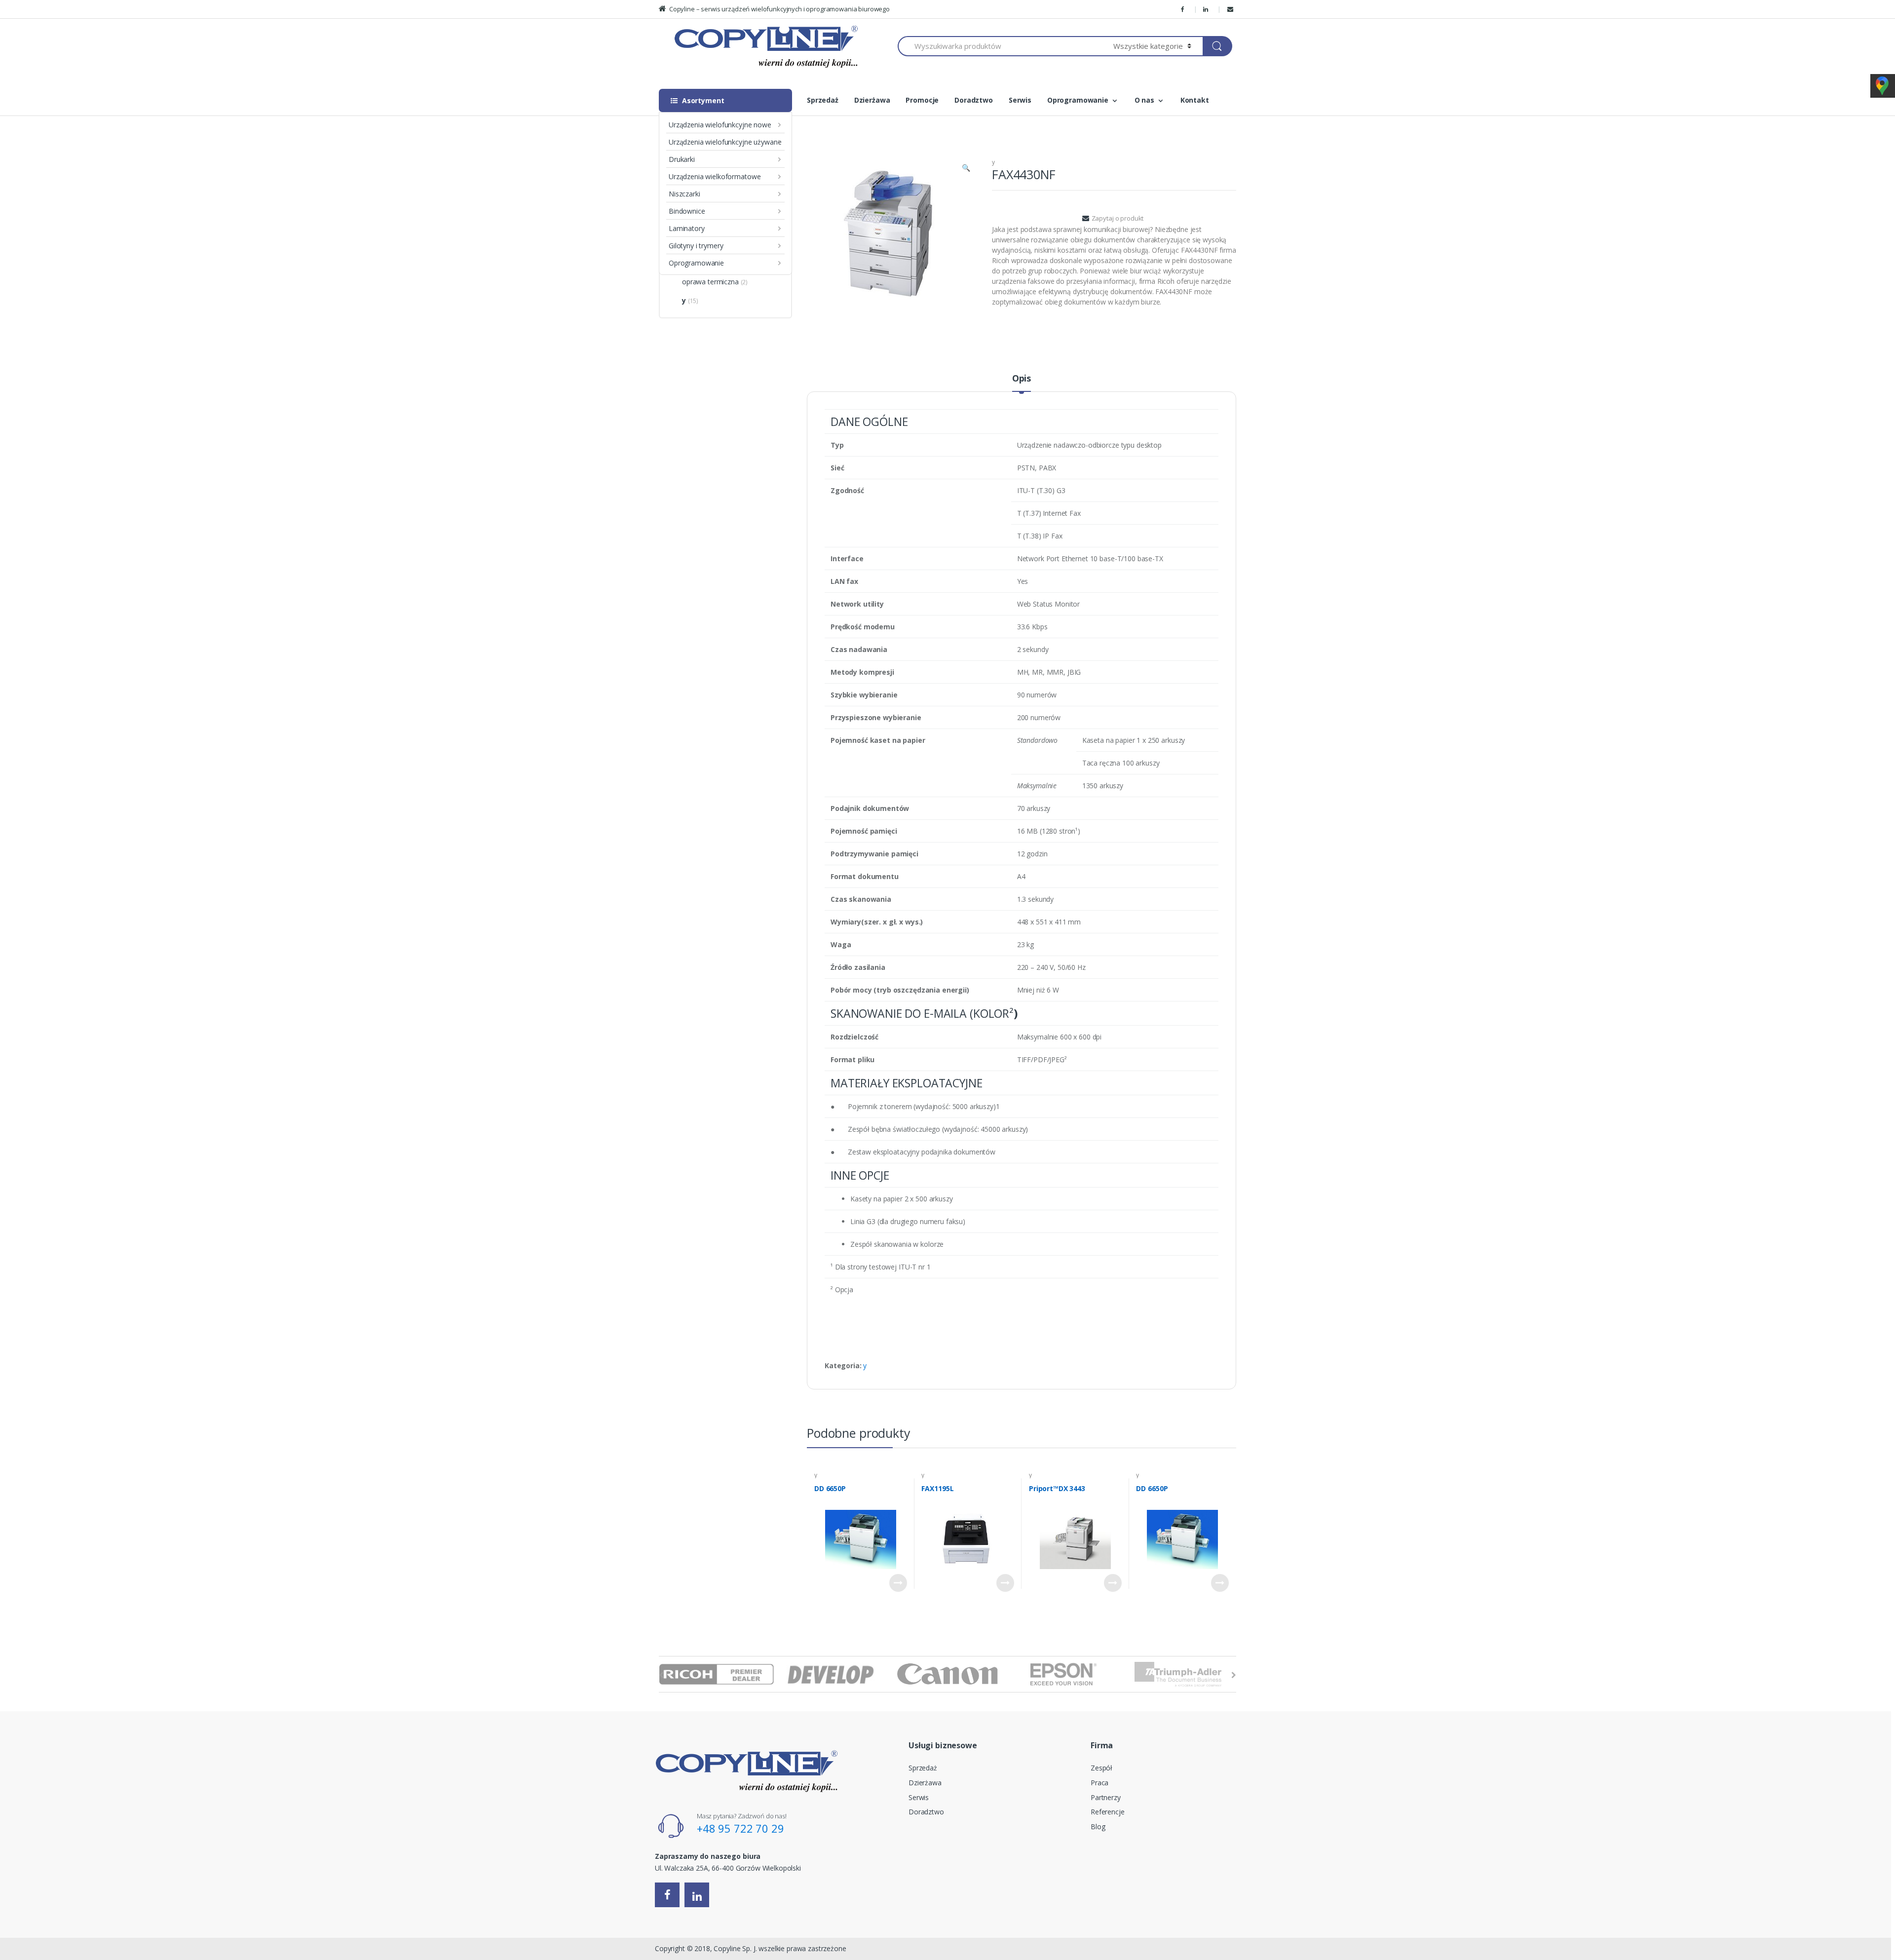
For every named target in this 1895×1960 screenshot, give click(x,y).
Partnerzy (1106, 1797)
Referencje (1108, 1812)
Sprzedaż (823, 100)
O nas (1144, 100)
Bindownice (687, 211)
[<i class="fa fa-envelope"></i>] (1232, 9)
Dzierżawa (872, 100)
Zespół (1101, 1768)
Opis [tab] (1022, 379)
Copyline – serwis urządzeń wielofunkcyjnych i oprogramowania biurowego (779, 9)
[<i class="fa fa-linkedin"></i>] (1207, 9)
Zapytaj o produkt (1118, 218)
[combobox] (1000, 46)
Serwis (1020, 100)
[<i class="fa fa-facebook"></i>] (1184, 9)
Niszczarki (684, 194)
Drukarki (682, 159)
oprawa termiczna (710, 282)
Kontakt (1195, 100)
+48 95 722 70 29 (740, 1828)
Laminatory (687, 228)
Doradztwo (974, 100)
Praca (1099, 1783)
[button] (966, 169)
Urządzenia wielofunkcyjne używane (725, 142)
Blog (1098, 1826)
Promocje (922, 100)
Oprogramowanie (696, 263)
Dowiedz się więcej (898, 1583)
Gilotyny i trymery (696, 246)
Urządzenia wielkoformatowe (715, 176)
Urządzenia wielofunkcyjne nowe (720, 125)
